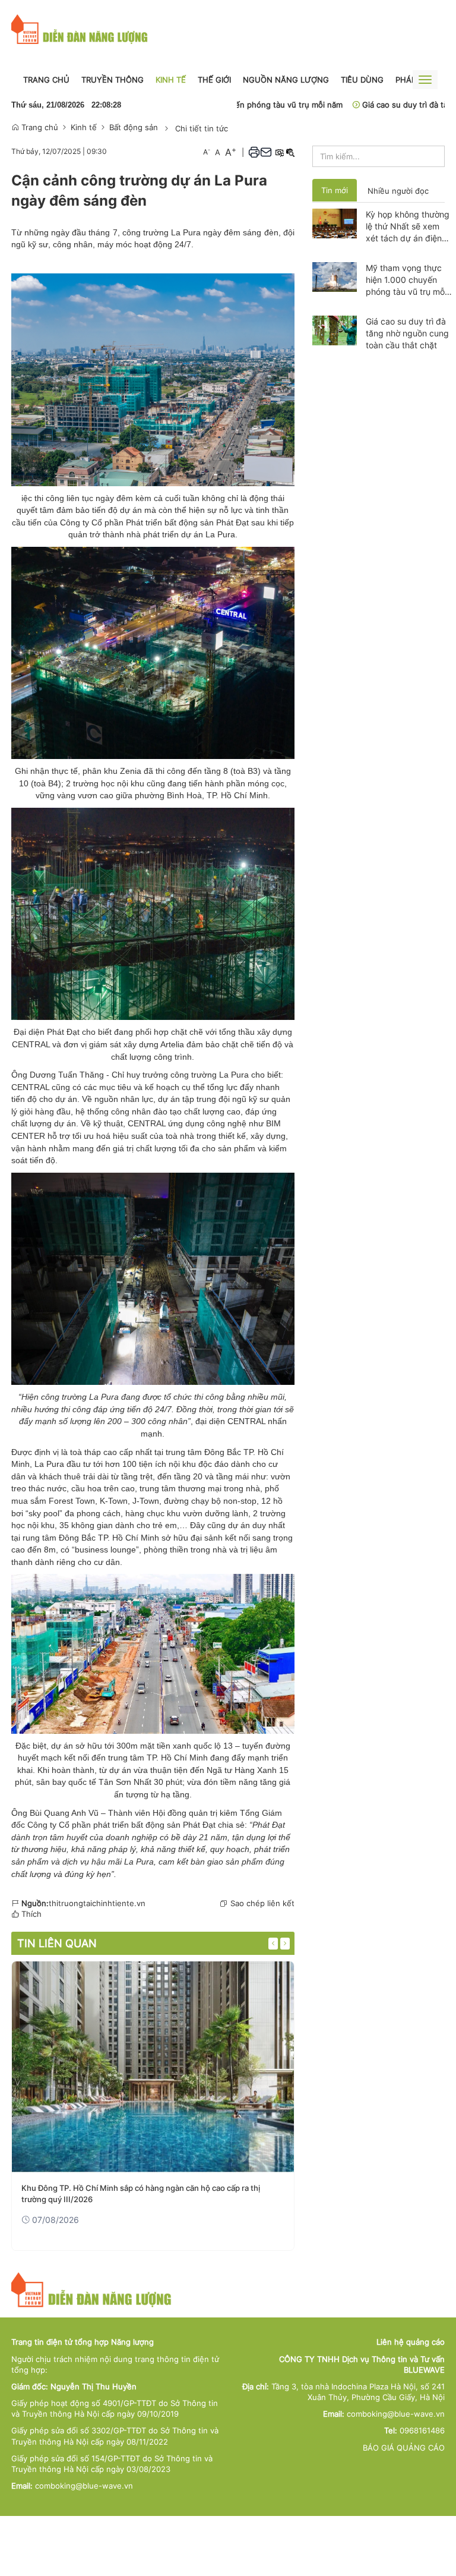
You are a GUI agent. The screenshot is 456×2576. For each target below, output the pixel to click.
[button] (254, 152)
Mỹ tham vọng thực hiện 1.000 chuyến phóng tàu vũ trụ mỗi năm (406, 280)
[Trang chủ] (80, 29)
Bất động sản (134, 127)
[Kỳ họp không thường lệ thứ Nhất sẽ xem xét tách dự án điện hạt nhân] (335, 222)
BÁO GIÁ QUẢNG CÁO (404, 2448)
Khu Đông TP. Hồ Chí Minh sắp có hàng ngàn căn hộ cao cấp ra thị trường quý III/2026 (141, 2193)
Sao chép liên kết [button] (262, 1903)
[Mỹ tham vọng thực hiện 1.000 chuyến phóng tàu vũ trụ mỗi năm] (335, 276)
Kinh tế (171, 80)
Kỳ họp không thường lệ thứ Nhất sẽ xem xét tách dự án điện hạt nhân (408, 227)
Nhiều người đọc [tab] (398, 191)
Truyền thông (113, 80)
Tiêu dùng (362, 80)
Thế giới (214, 80)
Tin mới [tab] (335, 190)
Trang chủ (46, 80)
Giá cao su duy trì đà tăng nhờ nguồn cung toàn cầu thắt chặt (407, 333)
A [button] (207, 152)
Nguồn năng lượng (286, 80)
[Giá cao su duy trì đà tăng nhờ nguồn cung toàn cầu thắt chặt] (335, 329)
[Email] (266, 152)
